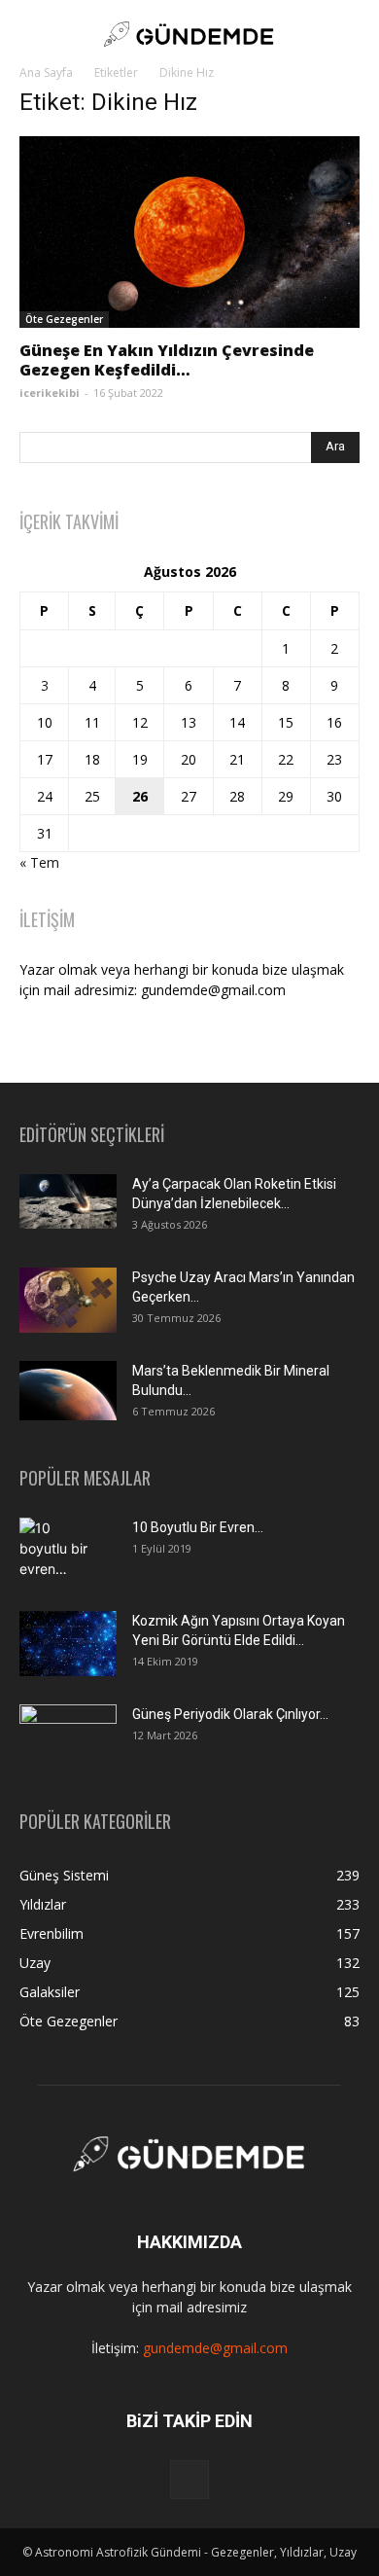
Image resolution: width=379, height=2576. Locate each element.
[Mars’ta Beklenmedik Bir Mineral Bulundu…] (68, 1391)
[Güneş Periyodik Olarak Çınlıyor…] (68, 1737)
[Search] (352, 34)
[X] (189, 2480)
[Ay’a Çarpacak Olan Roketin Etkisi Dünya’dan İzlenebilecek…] (68, 1201)
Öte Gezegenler (64, 319)
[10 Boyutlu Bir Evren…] (60, 1552)
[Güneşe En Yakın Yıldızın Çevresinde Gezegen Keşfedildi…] (189, 232)
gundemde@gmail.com (215, 2348)
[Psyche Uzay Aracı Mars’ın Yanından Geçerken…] (68, 1300)
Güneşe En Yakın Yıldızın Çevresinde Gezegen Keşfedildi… (167, 360)
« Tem (39, 862)
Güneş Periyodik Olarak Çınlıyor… (230, 1714)
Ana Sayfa (46, 72)
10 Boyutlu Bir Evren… (198, 1527)
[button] (33, 34)
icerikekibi (50, 393)
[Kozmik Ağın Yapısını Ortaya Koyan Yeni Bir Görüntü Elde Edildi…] (68, 1644)
